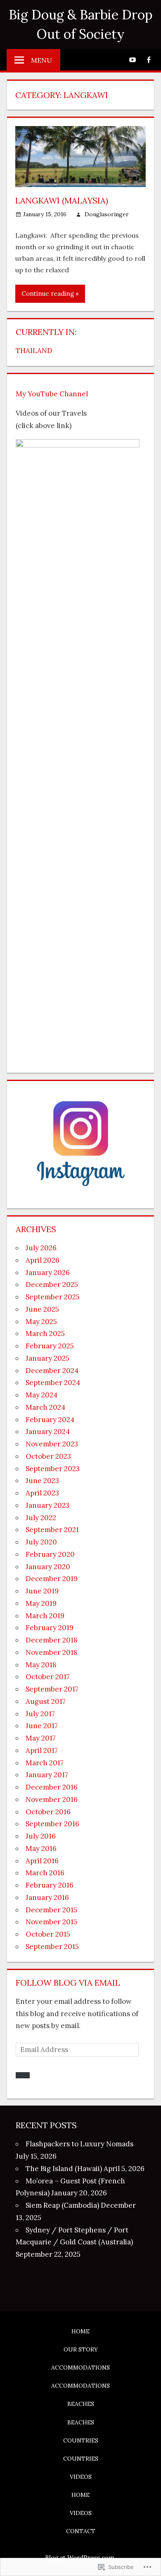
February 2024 (50, 1420)
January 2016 (47, 1897)
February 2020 (50, 1554)
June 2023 (42, 1481)
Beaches (81, 2404)
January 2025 (47, 1358)
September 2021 (52, 1530)
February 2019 (50, 1628)
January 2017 (47, 1775)
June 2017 (42, 1726)
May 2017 (41, 1738)
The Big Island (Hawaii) (64, 2169)
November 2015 (51, 1922)
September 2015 (52, 1947)
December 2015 (51, 1910)
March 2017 (45, 1763)
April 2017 (42, 1750)
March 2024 (45, 1407)
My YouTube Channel (52, 394)
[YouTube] (132, 59)
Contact (81, 2531)
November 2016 (52, 1799)
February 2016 (50, 1885)
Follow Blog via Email (68, 1983)
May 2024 (41, 1395)
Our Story (81, 2349)
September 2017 (52, 1689)
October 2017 (48, 1677)
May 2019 (41, 1603)
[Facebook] (148, 59)
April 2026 (43, 1260)
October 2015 (48, 1934)
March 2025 (45, 1334)
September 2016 (52, 1824)
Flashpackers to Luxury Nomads (79, 2144)
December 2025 (52, 1284)
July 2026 (41, 1248)
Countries (81, 2440)
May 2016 (41, 1848)
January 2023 (47, 1505)
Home (80, 2331)
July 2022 (41, 1518)
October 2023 (48, 1456)
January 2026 (48, 1273)
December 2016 (52, 1787)
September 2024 (53, 1383)
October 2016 (48, 1812)
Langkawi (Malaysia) (62, 200)
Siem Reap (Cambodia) (62, 2205)
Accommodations (80, 2368)
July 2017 (40, 1714)
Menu (41, 60)
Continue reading (48, 294)
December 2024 (52, 1371)
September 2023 (53, 1469)
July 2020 (41, 1542)
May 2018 (41, 1665)
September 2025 (53, 1297)
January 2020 (48, 1567)
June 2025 (42, 1309)
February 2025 (50, 1346)
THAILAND (34, 351)
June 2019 (42, 1591)
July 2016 (41, 1836)
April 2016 (42, 1861)
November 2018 (52, 1652)
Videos (81, 2477)
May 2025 (41, 1322)
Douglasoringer (107, 214)
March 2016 (45, 1873)
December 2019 (52, 1579)
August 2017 (46, 1701)
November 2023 (52, 1444)
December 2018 (52, 1640)
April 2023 (42, 1493)
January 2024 (48, 1432)
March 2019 (45, 1616)
